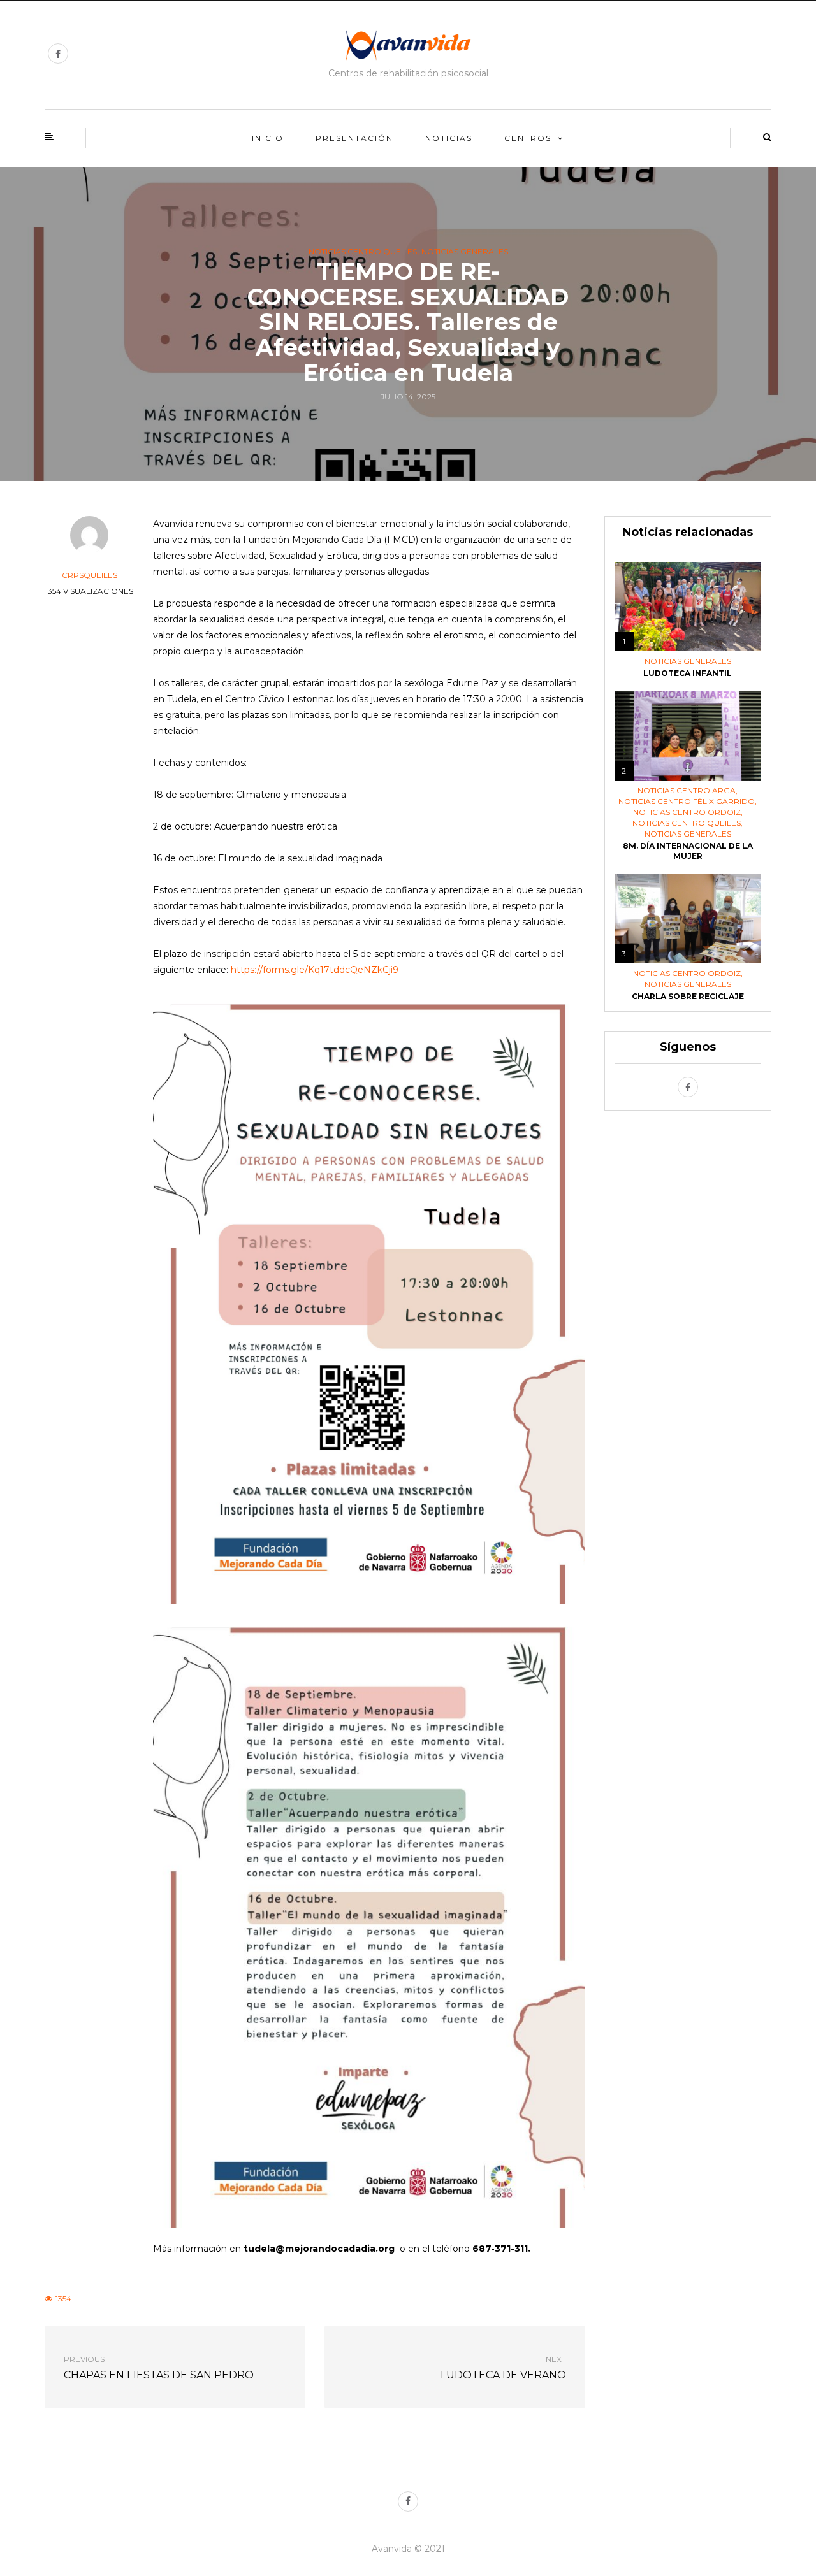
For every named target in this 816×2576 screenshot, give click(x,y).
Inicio (268, 138)
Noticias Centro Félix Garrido (687, 802)
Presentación (354, 138)
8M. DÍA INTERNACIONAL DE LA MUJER (688, 851)
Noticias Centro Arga (687, 791)
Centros (528, 138)
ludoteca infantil (688, 673)
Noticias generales (465, 252)
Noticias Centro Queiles (363, 252)
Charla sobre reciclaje (688, 996)
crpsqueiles (90, 575)
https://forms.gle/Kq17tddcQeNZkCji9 (315, 970)
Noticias (449, 138)
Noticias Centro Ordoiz (687, 812)
